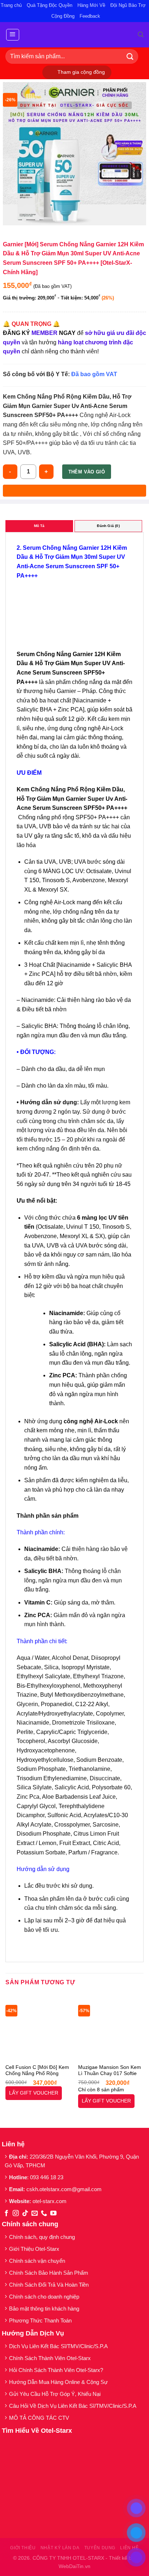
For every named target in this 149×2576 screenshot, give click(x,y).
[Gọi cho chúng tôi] (44, 2214)
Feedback (90, 16)
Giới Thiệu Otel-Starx (34, 2249)
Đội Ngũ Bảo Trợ (128, 5)
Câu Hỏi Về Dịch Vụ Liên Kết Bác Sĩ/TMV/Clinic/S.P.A (73, 2406)
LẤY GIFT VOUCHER (34, 2093)
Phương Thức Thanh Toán (40, 2320)
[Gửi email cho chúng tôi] (35, 2214)
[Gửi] (130, 56)
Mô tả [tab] (39, 526)
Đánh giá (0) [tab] (108, 526)
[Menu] (13, 35)
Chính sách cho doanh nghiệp (45, 2297)
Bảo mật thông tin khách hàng (44, 2309)
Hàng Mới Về (91, 5)
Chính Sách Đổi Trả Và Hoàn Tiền (49, 2285)
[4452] (74, 491)
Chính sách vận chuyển (37, 2261)
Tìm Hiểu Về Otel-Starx (37, 2431)
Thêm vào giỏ (87, 472)
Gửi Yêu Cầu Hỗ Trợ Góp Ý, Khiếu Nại (55, 2394)
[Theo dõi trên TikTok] (25, 2214)
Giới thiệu (23, 2548)
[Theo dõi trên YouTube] (53, 2214)
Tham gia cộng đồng (81, 72)
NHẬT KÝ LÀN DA (60, 2548)
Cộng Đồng (63, 16)
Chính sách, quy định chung (42, 2237)
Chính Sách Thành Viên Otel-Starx (51, 2358)
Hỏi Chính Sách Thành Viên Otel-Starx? (57, 2370)
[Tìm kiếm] (141, 35)
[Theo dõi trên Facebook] (6, 2214)
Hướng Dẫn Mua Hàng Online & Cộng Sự (58, 2382)
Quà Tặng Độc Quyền (50, 5)
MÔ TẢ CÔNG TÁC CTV (39, 2418)
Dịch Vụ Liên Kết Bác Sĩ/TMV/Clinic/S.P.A (58, 2346)
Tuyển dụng (100, 2548)
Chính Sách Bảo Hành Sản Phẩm (50, 2273)
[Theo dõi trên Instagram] (16, 2214)
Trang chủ (11, 5)
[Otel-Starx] (75, 35)
